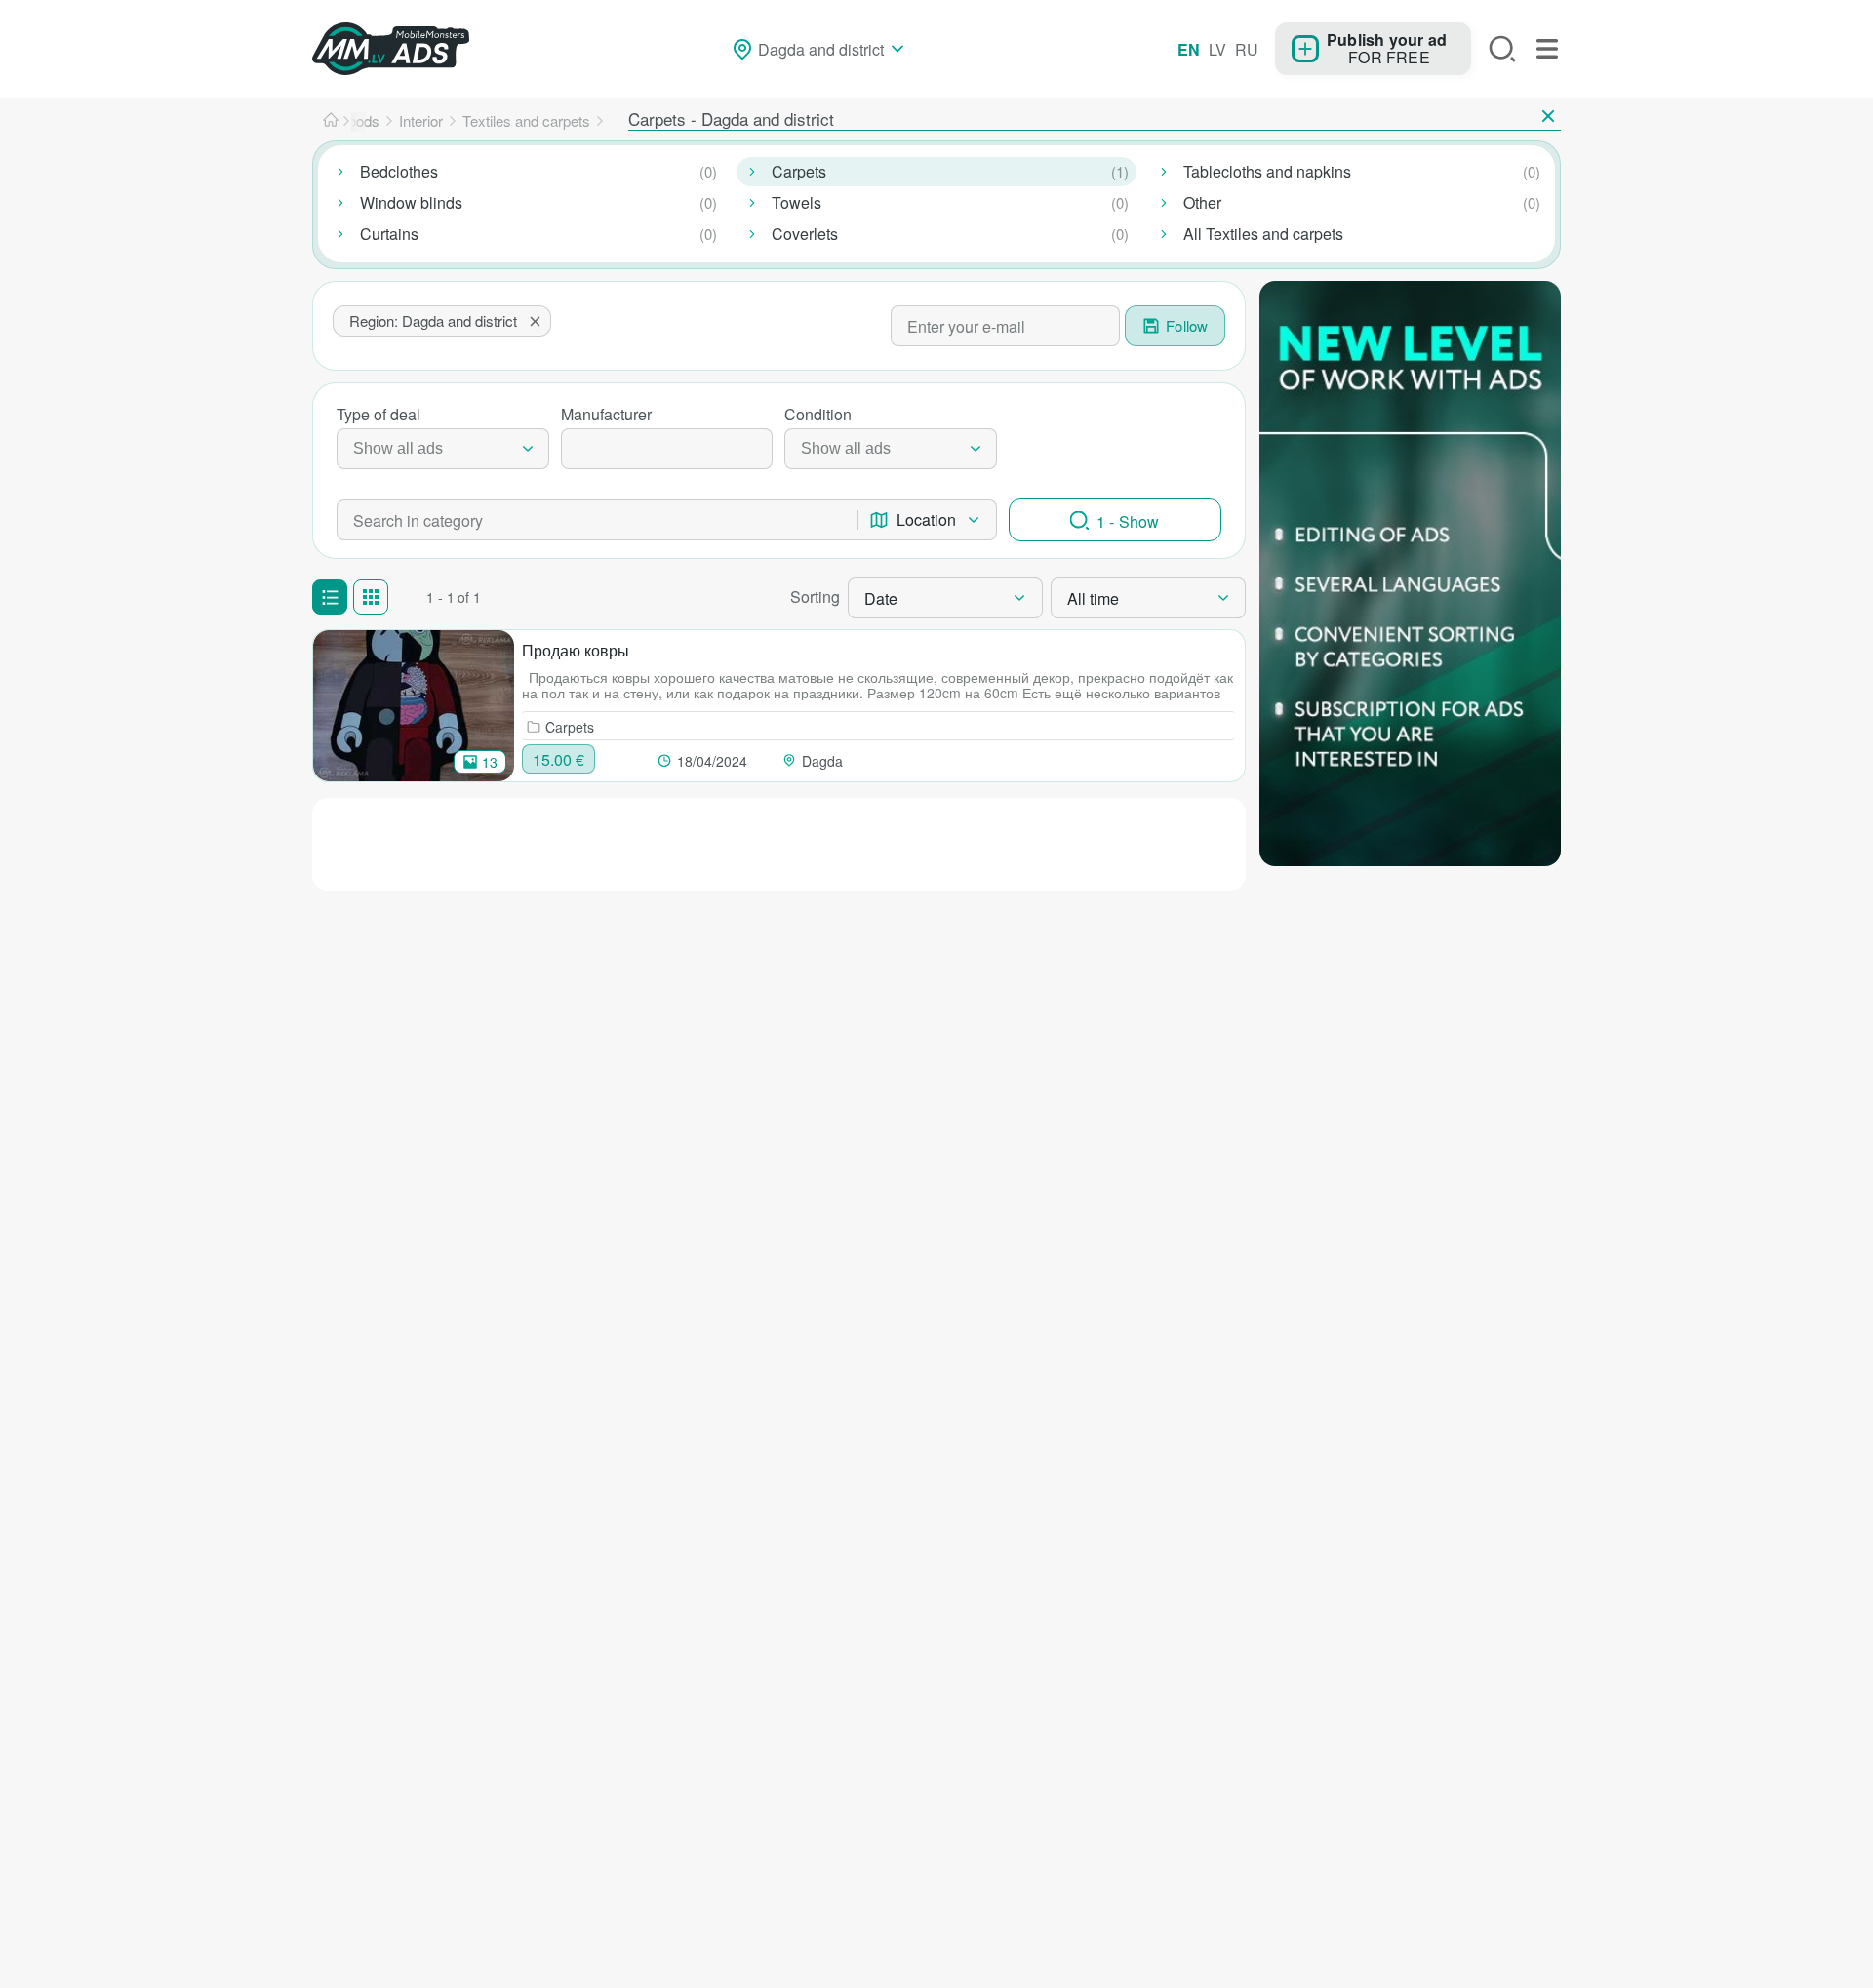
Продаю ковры (576, 650)
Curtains (389, 234)
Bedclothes (399, 171)
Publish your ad (1387, 39)
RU (1247, 49)
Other (1202, 202)
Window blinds (411, 202)
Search (1502, 49)
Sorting (815, 596)
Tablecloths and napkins (1267, 171)
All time (1093, 598)
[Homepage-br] (331, 121)
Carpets (799, 171)
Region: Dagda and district (433, 320)
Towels (797, 202)
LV (1217, 49)
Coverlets (805, 234)
